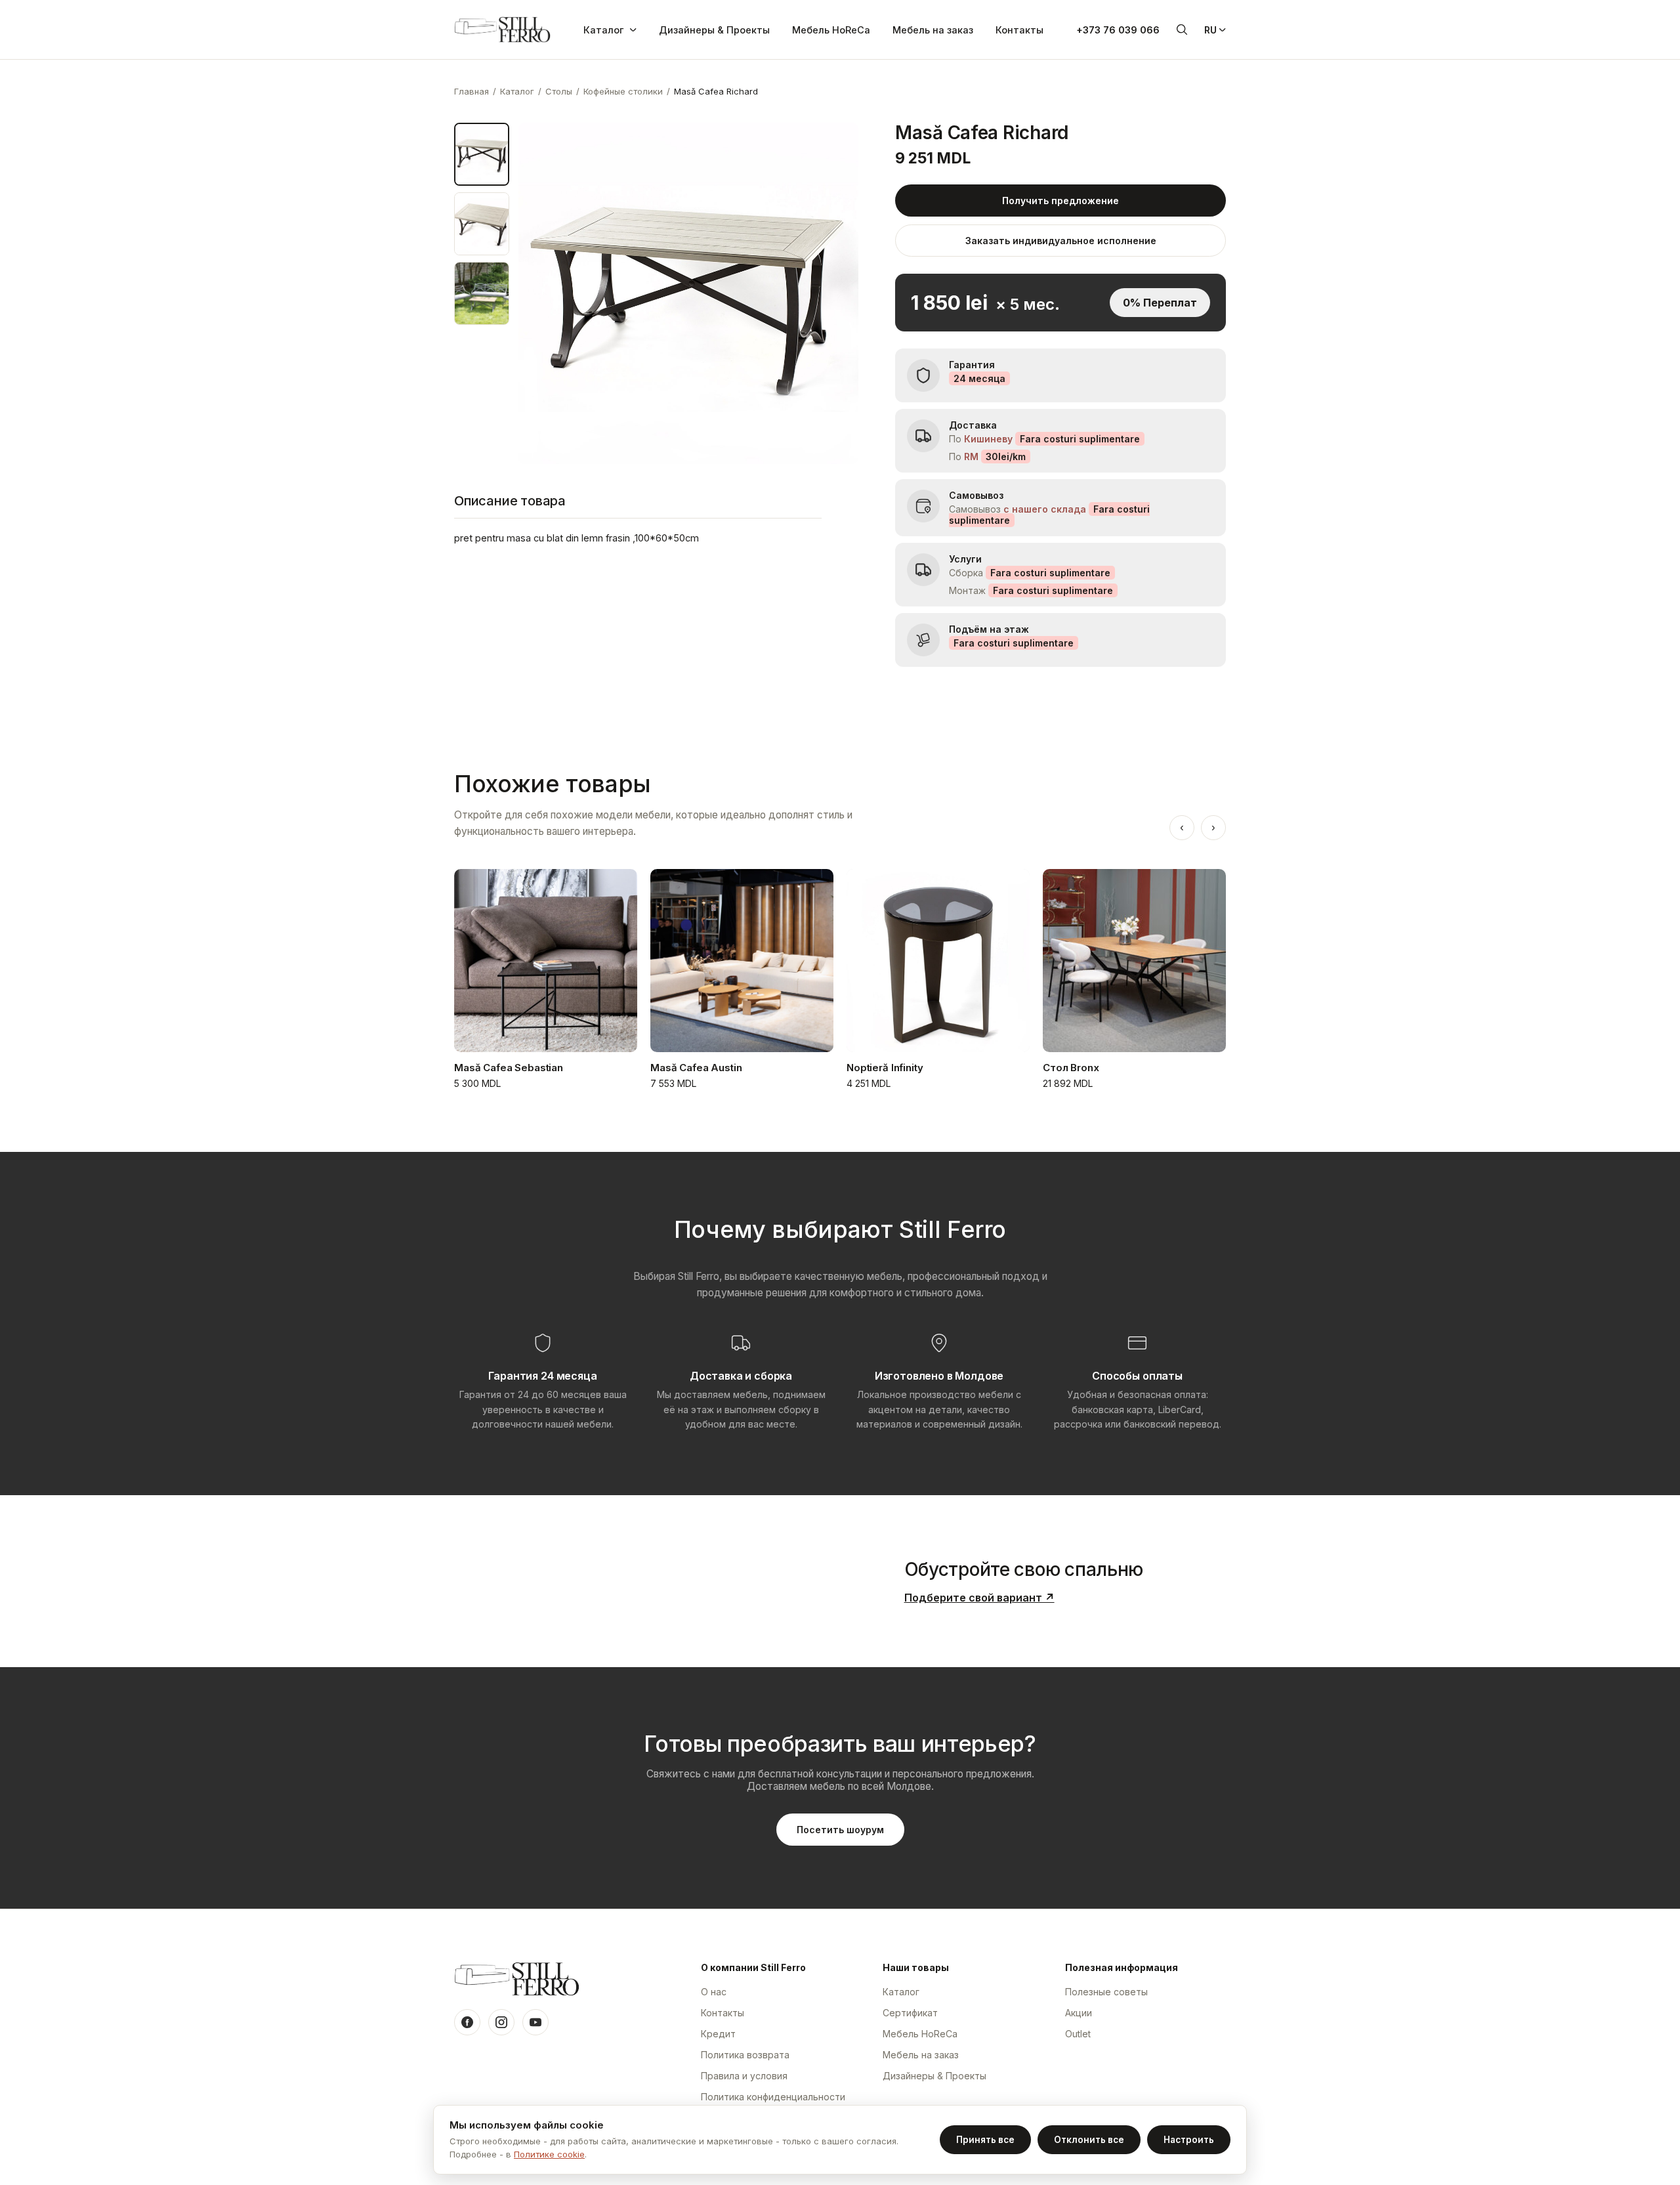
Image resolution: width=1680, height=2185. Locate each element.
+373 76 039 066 (1118, 30)
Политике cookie (549, 2154)
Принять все (985, 2140)
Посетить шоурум (840, 1830)
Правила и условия (744, 2076)
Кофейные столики (623, 91)
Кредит (718, 2034)
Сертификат (910, 2013)
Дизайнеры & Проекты (714, 30)
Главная (472, 91)
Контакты (1019, 30)
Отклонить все (1089, 2140)
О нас (714, 1992)
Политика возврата (745, 2055)
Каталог (603, 30)
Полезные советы (1106, 1992)
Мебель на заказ (933, 30)
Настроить (1189, 2140)
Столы (559, 91)
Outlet (1078, 2034)
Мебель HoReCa (831, 30)
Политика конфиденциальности (773, 2097)
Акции (1079, 2013)
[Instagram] (501, 2022)
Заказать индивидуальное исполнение (1061, 241)
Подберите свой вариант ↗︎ (979, 1598)
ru (1210, 30)
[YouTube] (535, 2022)
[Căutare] (1182, 30)
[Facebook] (467, 2022)
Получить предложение (1060, 201)
